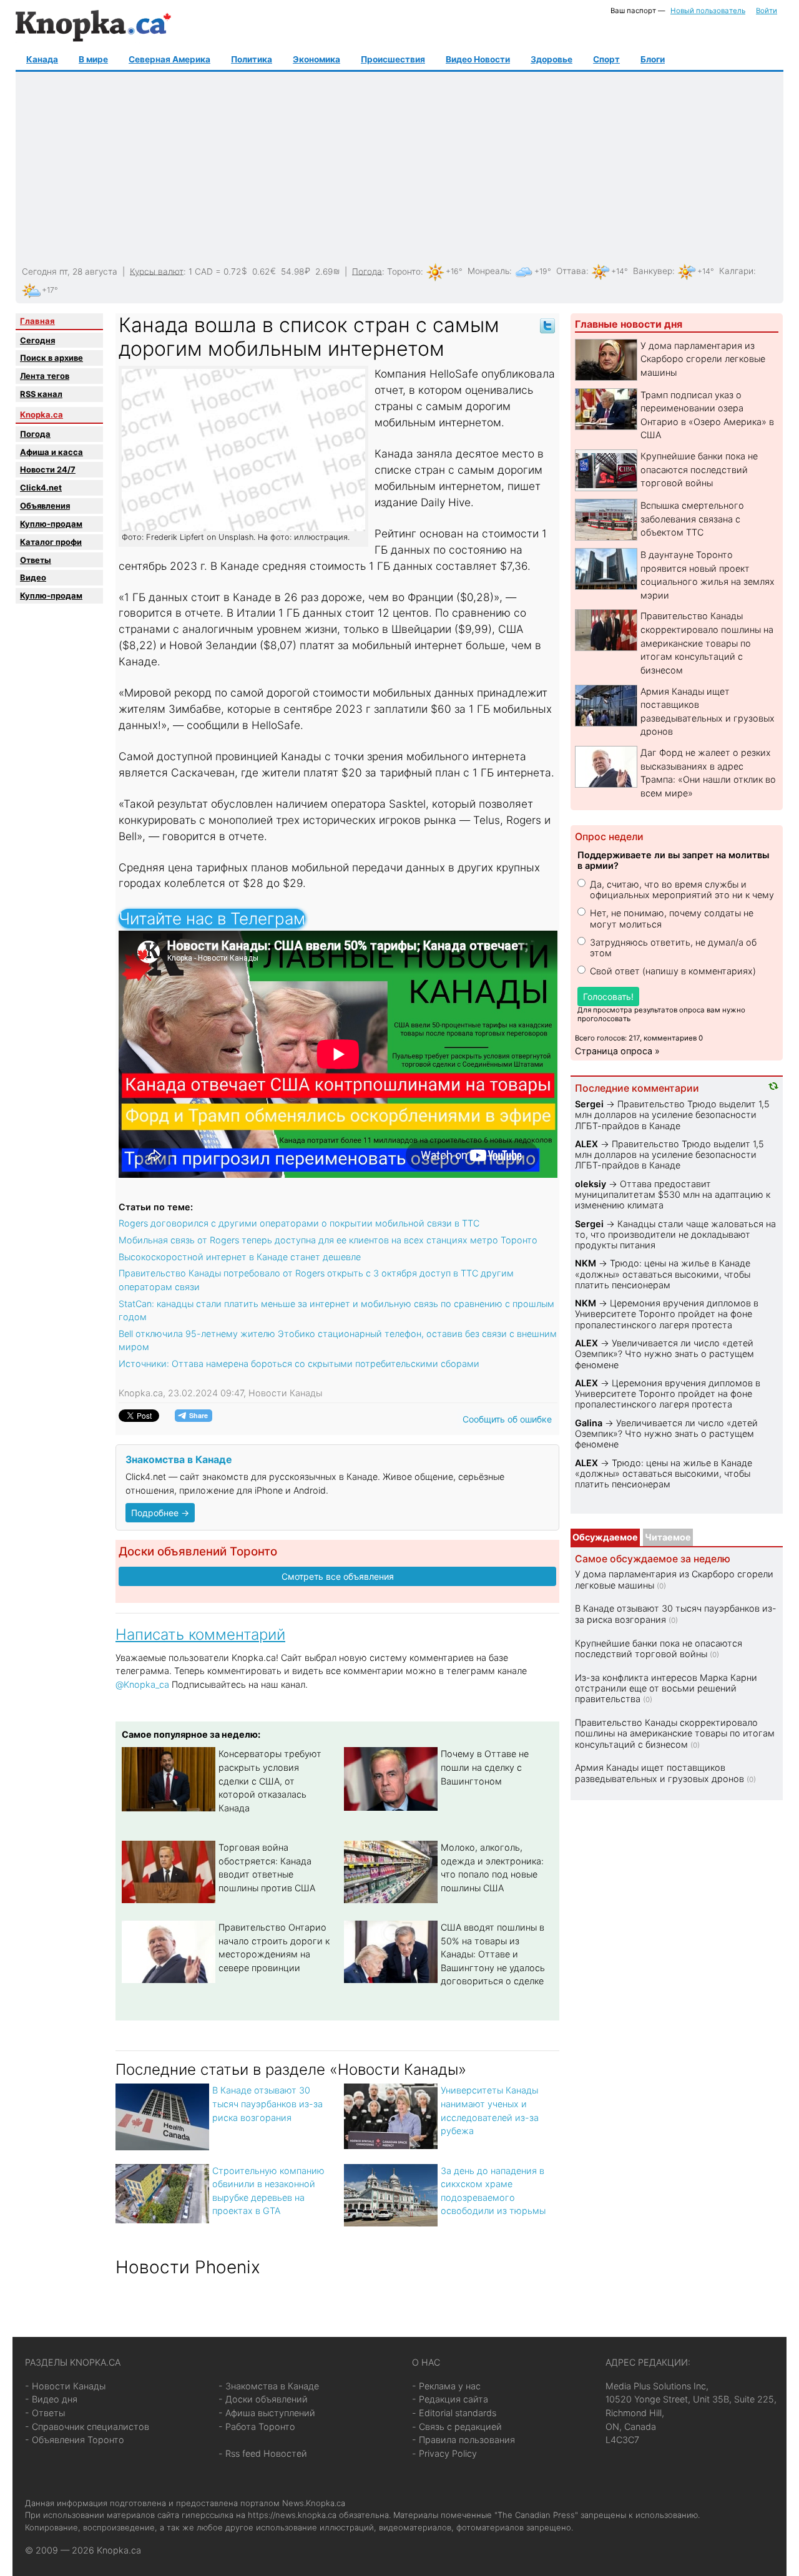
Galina (589, 1423)
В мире (93, 59)
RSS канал (41, 394)
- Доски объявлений (263, 2399)
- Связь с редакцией (457, 2427)
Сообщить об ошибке (507, 1419)
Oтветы (36, 560)
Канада (42, 59)
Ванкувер (653, 271)
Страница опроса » (617, 1051)
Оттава (571, 271)
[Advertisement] (398, 169)
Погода (367, 271)
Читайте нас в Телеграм (212, 918)
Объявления (45, 506)
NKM (586, 1263)
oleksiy (591, 1184)
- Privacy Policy (444, 2453)
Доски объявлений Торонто (198, 1551)
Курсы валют (157, 271)
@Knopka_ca (142, 1684)
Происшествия (393, 59)
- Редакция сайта (450, 2399)
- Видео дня (51, 2399)
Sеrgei (589, 1104)
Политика (252, 59)
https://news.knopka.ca (292, 2515)
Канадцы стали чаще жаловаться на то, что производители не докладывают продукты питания (675, 1235)
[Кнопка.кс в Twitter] (547, 325)
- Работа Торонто (257, 2427)
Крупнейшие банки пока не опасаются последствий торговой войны (699, 469)
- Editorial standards (454, 2413)
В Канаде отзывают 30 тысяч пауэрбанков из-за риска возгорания (267, 2103)
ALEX (586, 1144)
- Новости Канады (65, 2386)
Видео (33, 577)
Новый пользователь (708, 11)
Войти (767, 11)
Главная (37, 321)
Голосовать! (608, 997)
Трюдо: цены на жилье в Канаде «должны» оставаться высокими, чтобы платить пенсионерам (663, 1274)
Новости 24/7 (48, 469)
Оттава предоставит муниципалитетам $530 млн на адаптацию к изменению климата (673, 1195)
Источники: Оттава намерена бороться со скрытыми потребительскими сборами (299, 1364)
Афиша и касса (51, 452)
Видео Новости (478, 59)
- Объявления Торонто (75, 2440)
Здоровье (551, 59)
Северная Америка (169, 59)
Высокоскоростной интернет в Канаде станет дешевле (240, 1257)
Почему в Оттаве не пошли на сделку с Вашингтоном (485, 1767)
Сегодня (37, 340)
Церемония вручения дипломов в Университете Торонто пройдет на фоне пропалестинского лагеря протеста (667, 1314)
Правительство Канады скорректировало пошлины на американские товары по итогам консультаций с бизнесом (707, 643)
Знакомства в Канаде (179, 1460)
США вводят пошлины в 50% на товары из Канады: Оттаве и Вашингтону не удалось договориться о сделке (493, 1954)
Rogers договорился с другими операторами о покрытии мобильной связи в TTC (299, 1223)
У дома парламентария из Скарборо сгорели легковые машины (703, 359)
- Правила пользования (463, 2440)
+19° (543, 271)
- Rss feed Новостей (263, 2453)
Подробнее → (160, 1513)
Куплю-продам (51, 524)
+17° (50, 290)
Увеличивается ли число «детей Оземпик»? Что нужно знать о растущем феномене (664, 1354)
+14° (620, 271)
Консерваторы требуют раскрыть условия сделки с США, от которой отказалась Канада (270, 1780)
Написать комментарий (200, 1634)
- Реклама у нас (446, 2386)
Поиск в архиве (51, 358)
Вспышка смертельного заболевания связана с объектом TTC (692, 519)
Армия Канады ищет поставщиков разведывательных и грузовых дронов (659, 1773)
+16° (454, 271)
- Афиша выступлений (267, 2413)
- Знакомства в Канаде (269, 2386)
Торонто (404, 271)
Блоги (653, 59)
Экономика (316, 59)
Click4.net (41, 487)
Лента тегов (45, 376)
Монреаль (488, 271)
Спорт (606, 59)
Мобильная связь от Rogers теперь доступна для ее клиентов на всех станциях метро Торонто (328, 1240)
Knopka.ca (42, 414)
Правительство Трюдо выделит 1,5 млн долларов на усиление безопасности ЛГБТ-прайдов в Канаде (672, 1115)
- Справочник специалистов (87, 2427)
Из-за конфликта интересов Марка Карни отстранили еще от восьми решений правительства (666, 1688)
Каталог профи (51, 542)
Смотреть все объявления (338, 1576)
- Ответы (45, 2413)
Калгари (736, 271)
